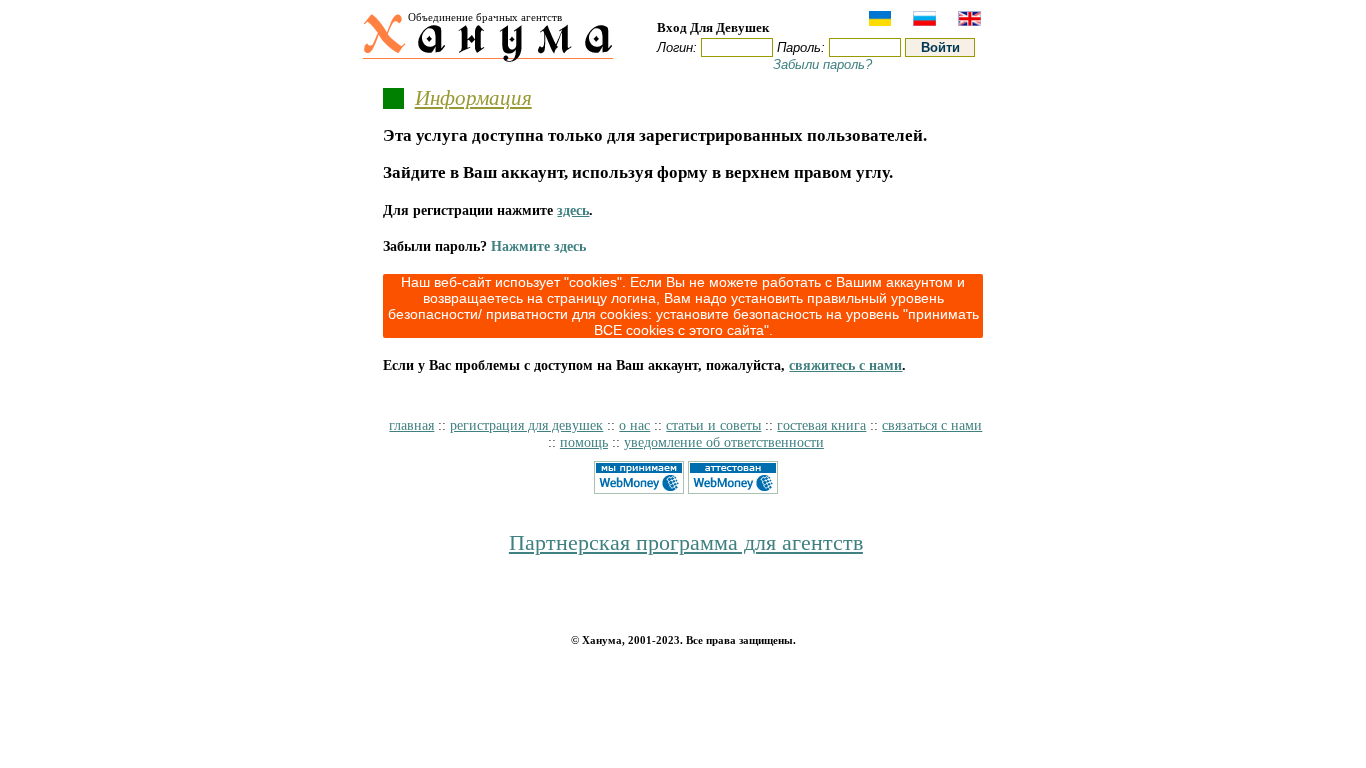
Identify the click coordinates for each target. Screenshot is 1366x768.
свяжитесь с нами (845, 365)
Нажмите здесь (538, 246)
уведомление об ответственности (724, 442)
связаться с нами (932, 425)
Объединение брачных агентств (485, 17)
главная (411, 425)
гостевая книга (821, 425)
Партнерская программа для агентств (686, 543)
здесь (573, 210)
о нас (634, 425)
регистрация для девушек (526, 425)
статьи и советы (713, 425)
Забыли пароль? (822, 64)
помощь (584, 442)
